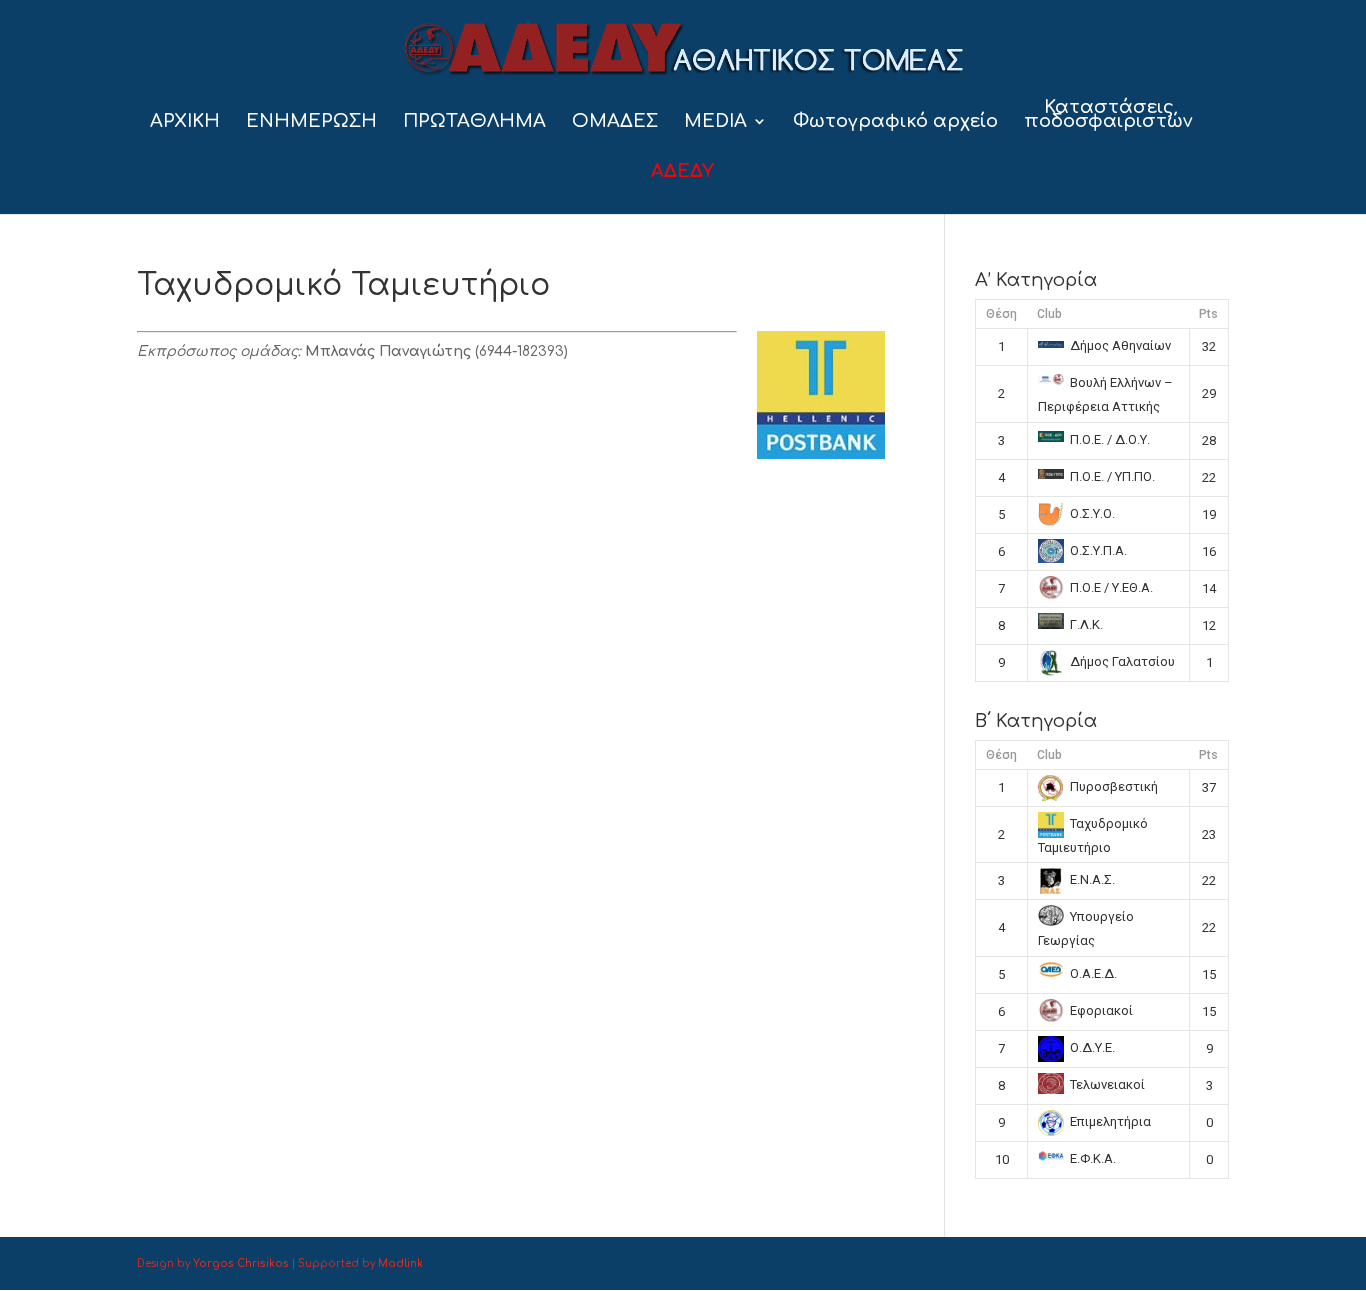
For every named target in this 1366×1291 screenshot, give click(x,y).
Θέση (1001, 314)
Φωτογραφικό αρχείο (895, 122)
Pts (1208, 314)
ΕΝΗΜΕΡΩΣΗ (311, 122)
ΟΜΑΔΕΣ (615, 122)
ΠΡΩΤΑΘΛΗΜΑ (474, 122)
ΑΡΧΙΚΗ (185, 122)
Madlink (400, 1263)
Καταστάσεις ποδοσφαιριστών (1108, 115)
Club (1049, 314)
